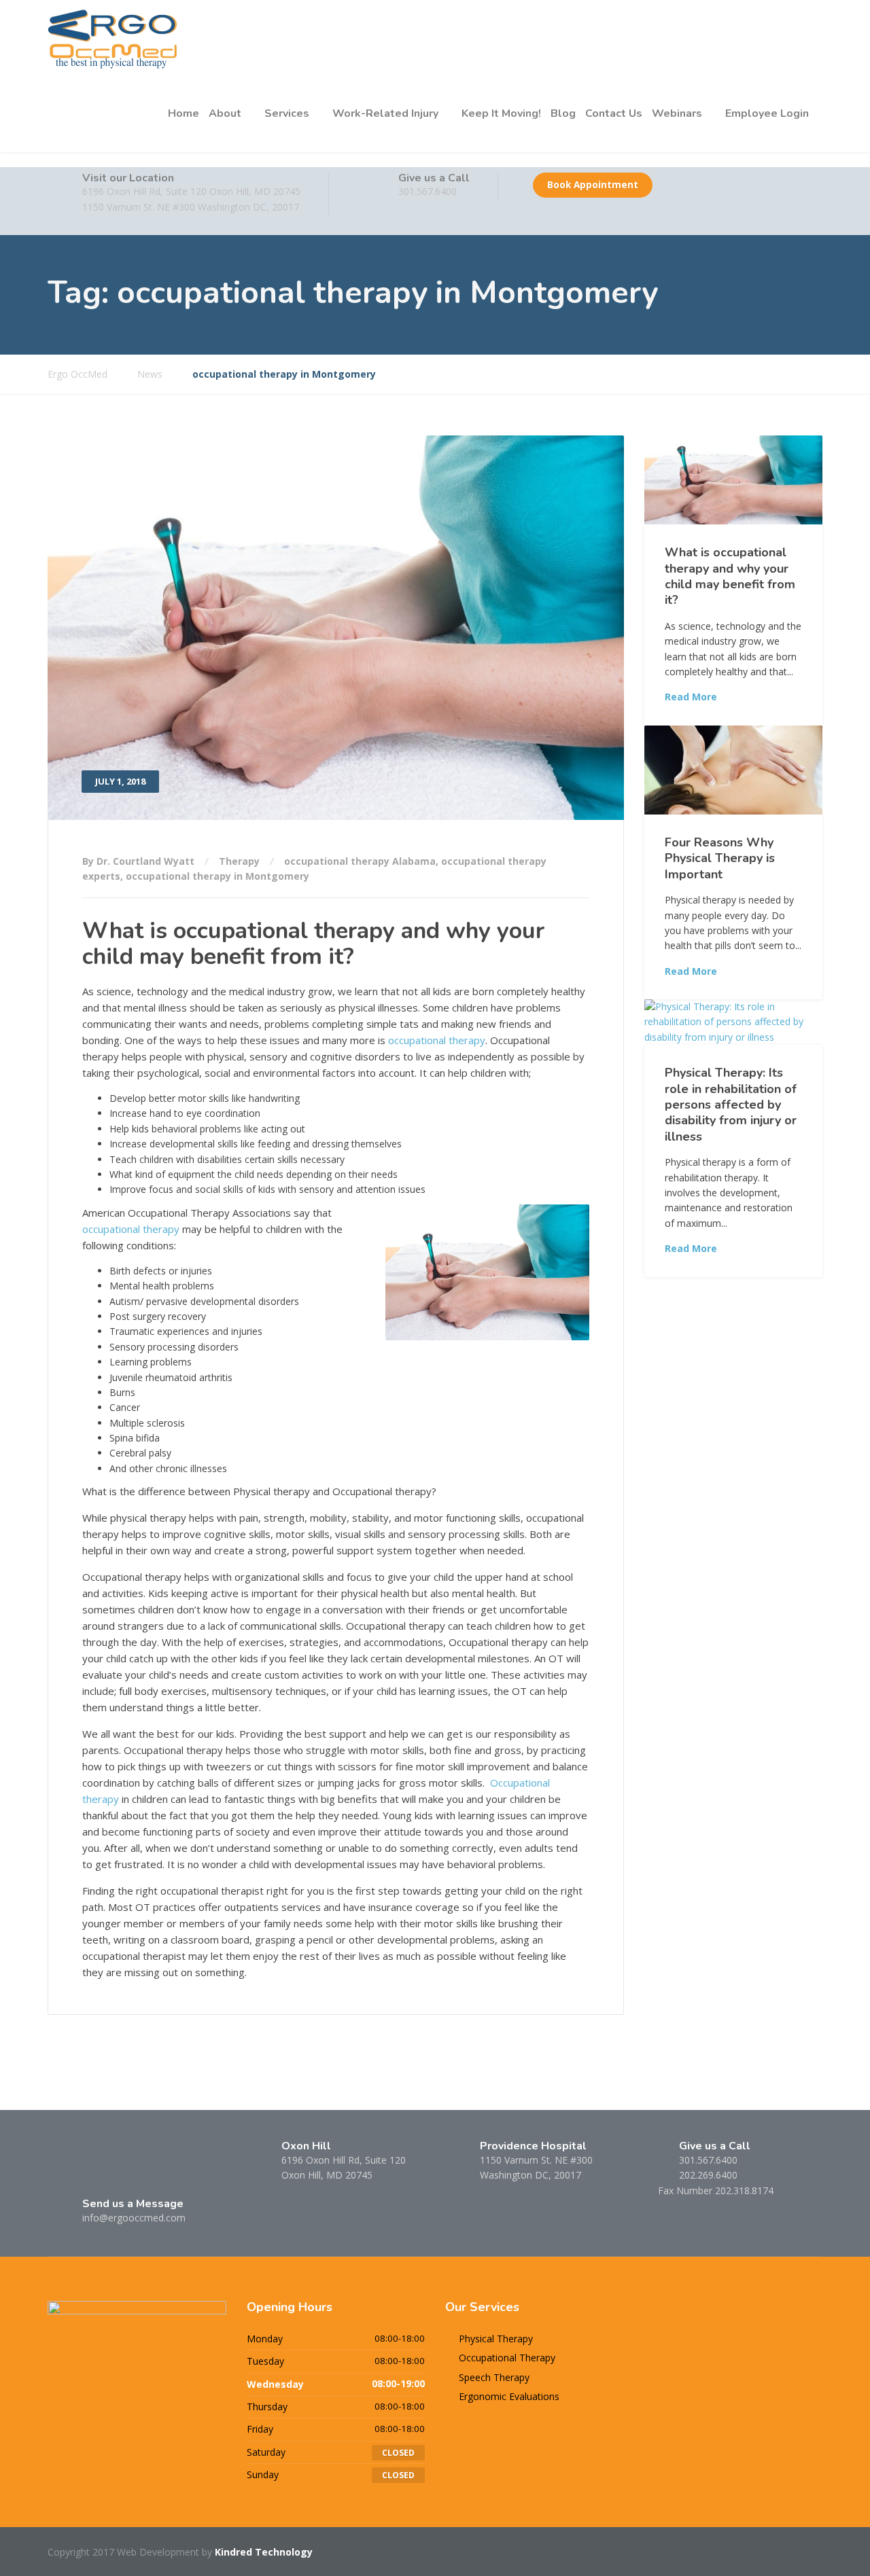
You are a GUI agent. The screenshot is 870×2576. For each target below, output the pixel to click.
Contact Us (614, 113)
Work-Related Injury (385, 113)
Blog (563, 113)
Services (287, 113)
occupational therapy (437, 1040)
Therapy (239, 861)
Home (184, 113)
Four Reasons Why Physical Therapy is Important (720, 858)
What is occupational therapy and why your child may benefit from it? (313, 943)
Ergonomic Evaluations (509, 2396)
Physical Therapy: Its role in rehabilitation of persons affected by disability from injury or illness (731, 1105)
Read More (691, 697)
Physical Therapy (496, 2339)
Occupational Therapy (507, 2358)
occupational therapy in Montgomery (217, 876)
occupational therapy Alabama (360, 861)
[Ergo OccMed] (113, 38)
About (225, 113)
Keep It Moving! (501, 113)
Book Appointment (593, 185)
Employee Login (767, 113)
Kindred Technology (264, 2552)
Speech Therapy (494, 2377)
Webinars (677, 113)
